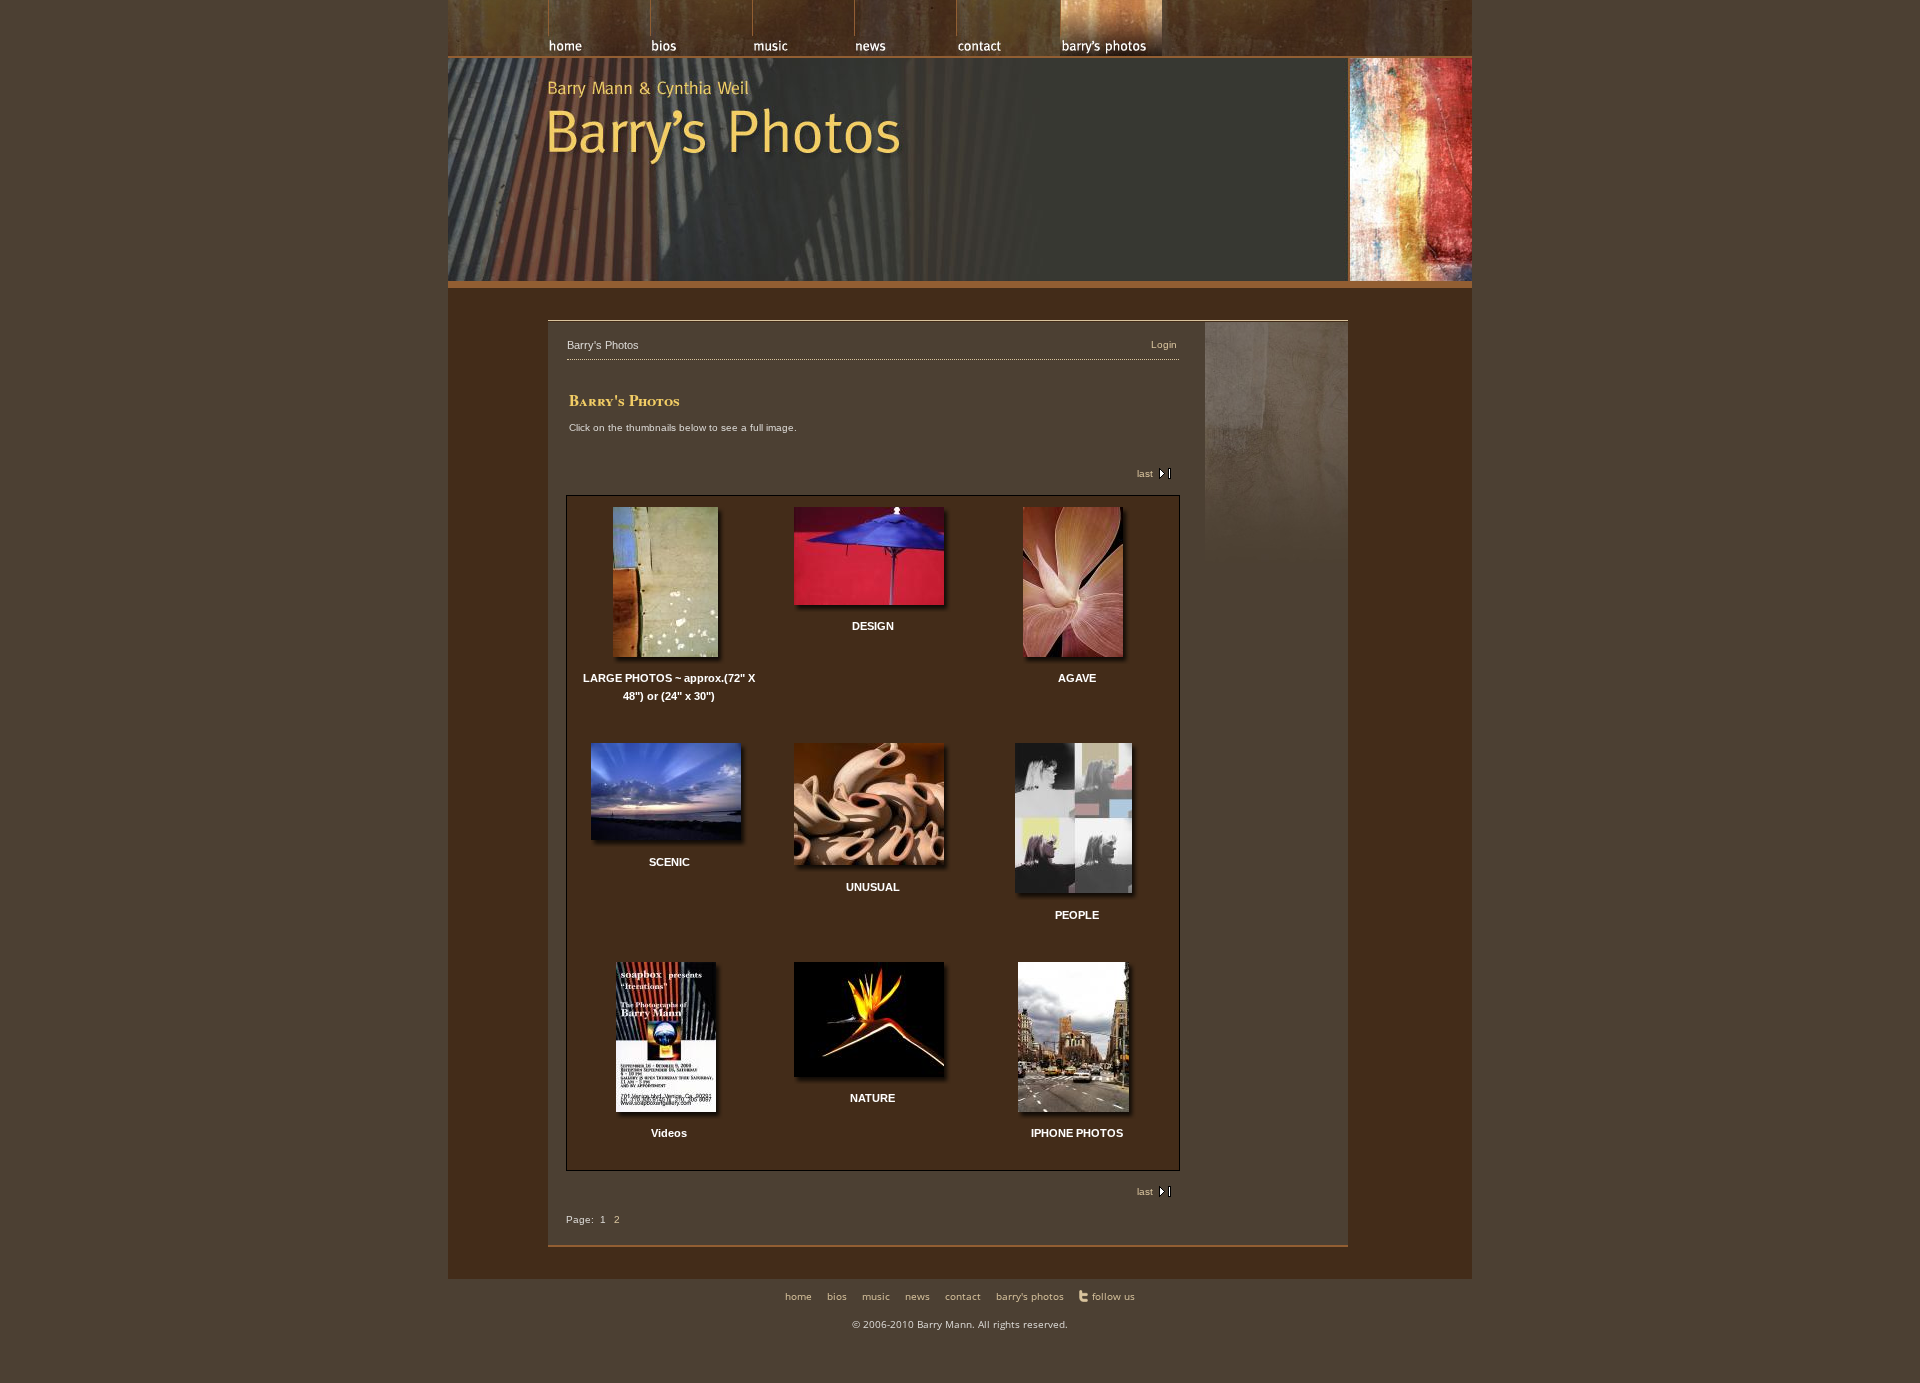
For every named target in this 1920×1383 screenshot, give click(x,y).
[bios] (701, 28)
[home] (599, 28)
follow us (1113, 1296)
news (917, 1296)
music (876, 1296)
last (1145, 473)
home (798, 1296)
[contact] (1008, 28)
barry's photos (1030, 1296)
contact (963, 1296)
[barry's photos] (1111, 28)
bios (837, 1296)
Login (1164, 344)
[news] (905, 28)
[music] (803, 28)
